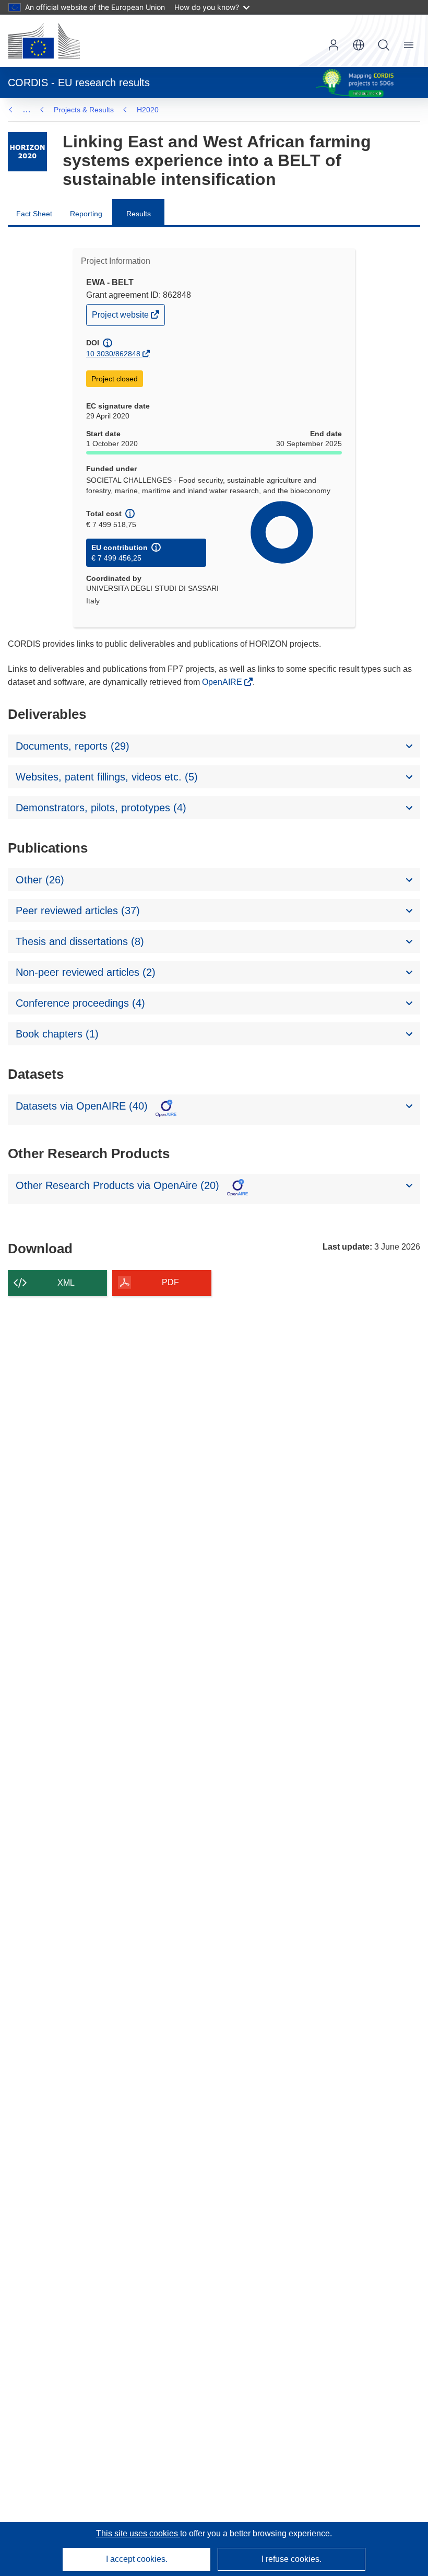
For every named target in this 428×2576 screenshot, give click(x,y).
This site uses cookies (138, 2533)
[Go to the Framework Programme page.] (27, 152)
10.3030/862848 (113, 354)
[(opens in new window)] (44, 41)
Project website (121, 317)
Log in (334, 45)
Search (384, 45)
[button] (359, 45)
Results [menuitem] (139, 214)
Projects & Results (84, 110)
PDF (170, 1282)
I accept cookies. (137, 2559)
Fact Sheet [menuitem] (34, 214)
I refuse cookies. (292, 2559)
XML (66, 1283)
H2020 (148, 110)
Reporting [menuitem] (86, 214)
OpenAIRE (223, 682)
